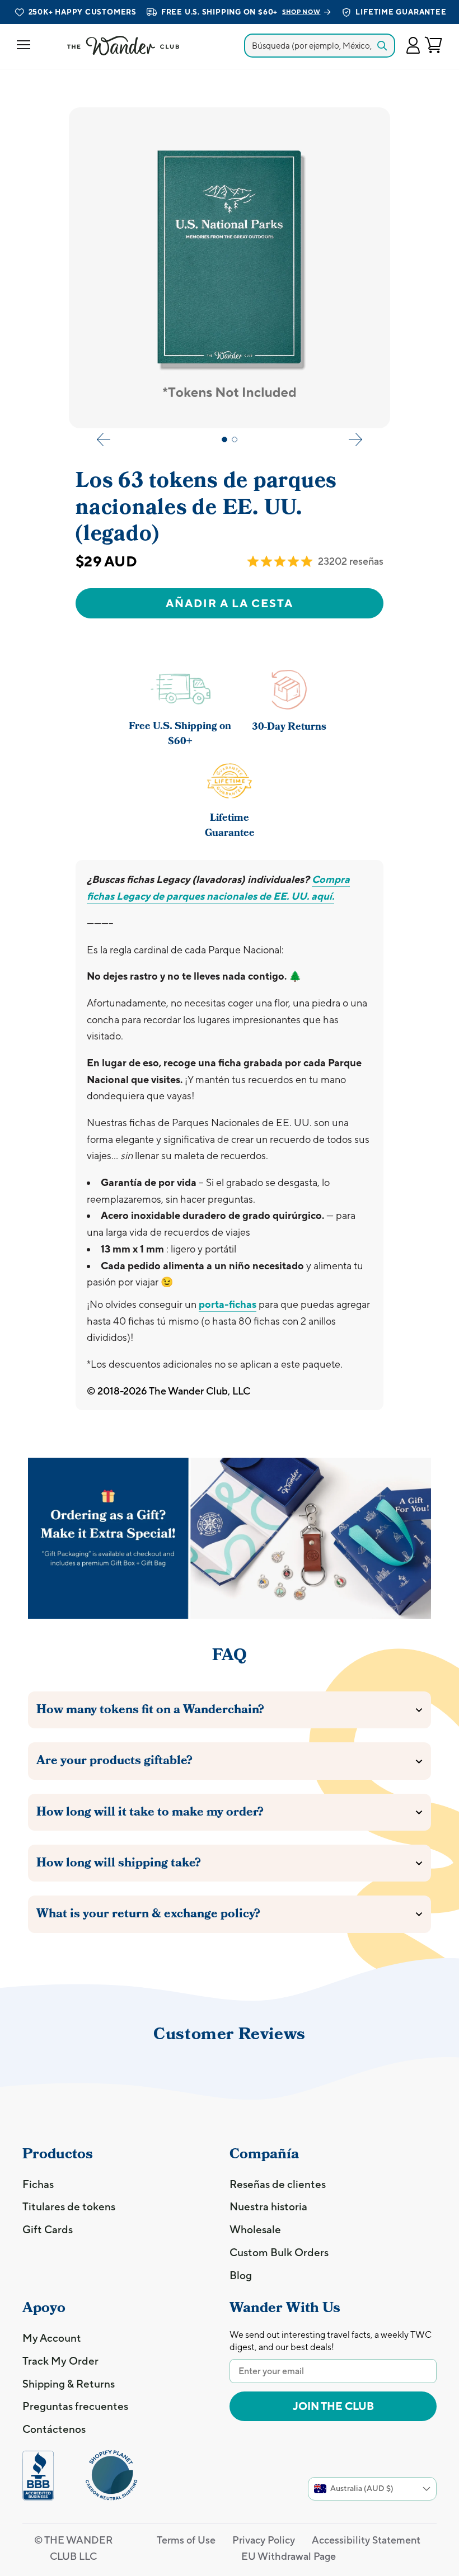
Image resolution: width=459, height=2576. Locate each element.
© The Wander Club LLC (73, 2548)
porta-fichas (228, 1304)
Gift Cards (48, 2229)
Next (355, 439)
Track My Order (60, 2361)
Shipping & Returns (69, 2384)
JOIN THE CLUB (333, 2406)
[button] (413, 46)
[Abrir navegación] (24, 46)
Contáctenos (54, 2429)
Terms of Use (186, 2540)
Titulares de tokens (69, 2206)
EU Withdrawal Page (289, 2556)
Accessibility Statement (366, 2540)
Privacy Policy (264, 2540)
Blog (241, 2275)
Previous (104, 439)
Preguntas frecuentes (75, 2406)
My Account (52, 2338)
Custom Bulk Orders (279, 2252)
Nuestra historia (268, 2206)
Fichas (38, 2184)
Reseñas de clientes (278, 2184)
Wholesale (255, 2229)
